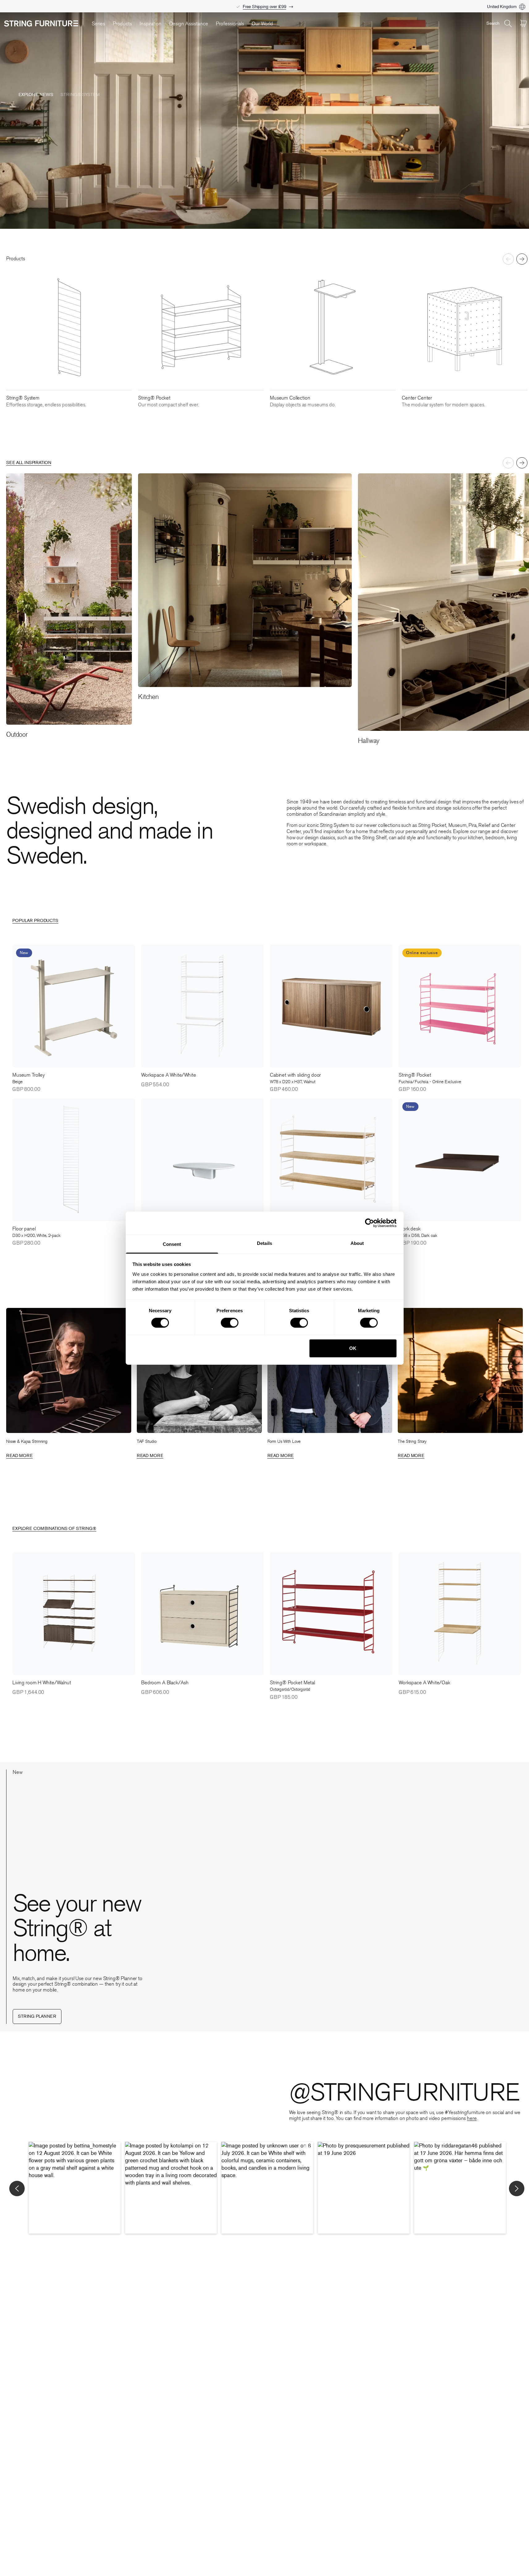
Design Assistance (189, 24)
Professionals (230, 24)
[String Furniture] (45, 23)
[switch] (230, 1323)
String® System (80, 95)
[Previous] (508, 259)
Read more (19, 1456)
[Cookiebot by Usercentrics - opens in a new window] (369, 1223)
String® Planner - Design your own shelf (265, 7)
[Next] (522, 259)
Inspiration (151, 24)
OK (353, 1348)
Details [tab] (264, 1243)
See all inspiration (29, 463)
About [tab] (357, 1243)
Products (122, 24)
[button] (75, 2188)
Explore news (36, 95)
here (472, 2118)
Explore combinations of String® (54, 1529)
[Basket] (523, 23)
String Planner (37, 2016)
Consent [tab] (172, 1244)
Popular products (35, 921)
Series (98, 24)
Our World (262, 24)
